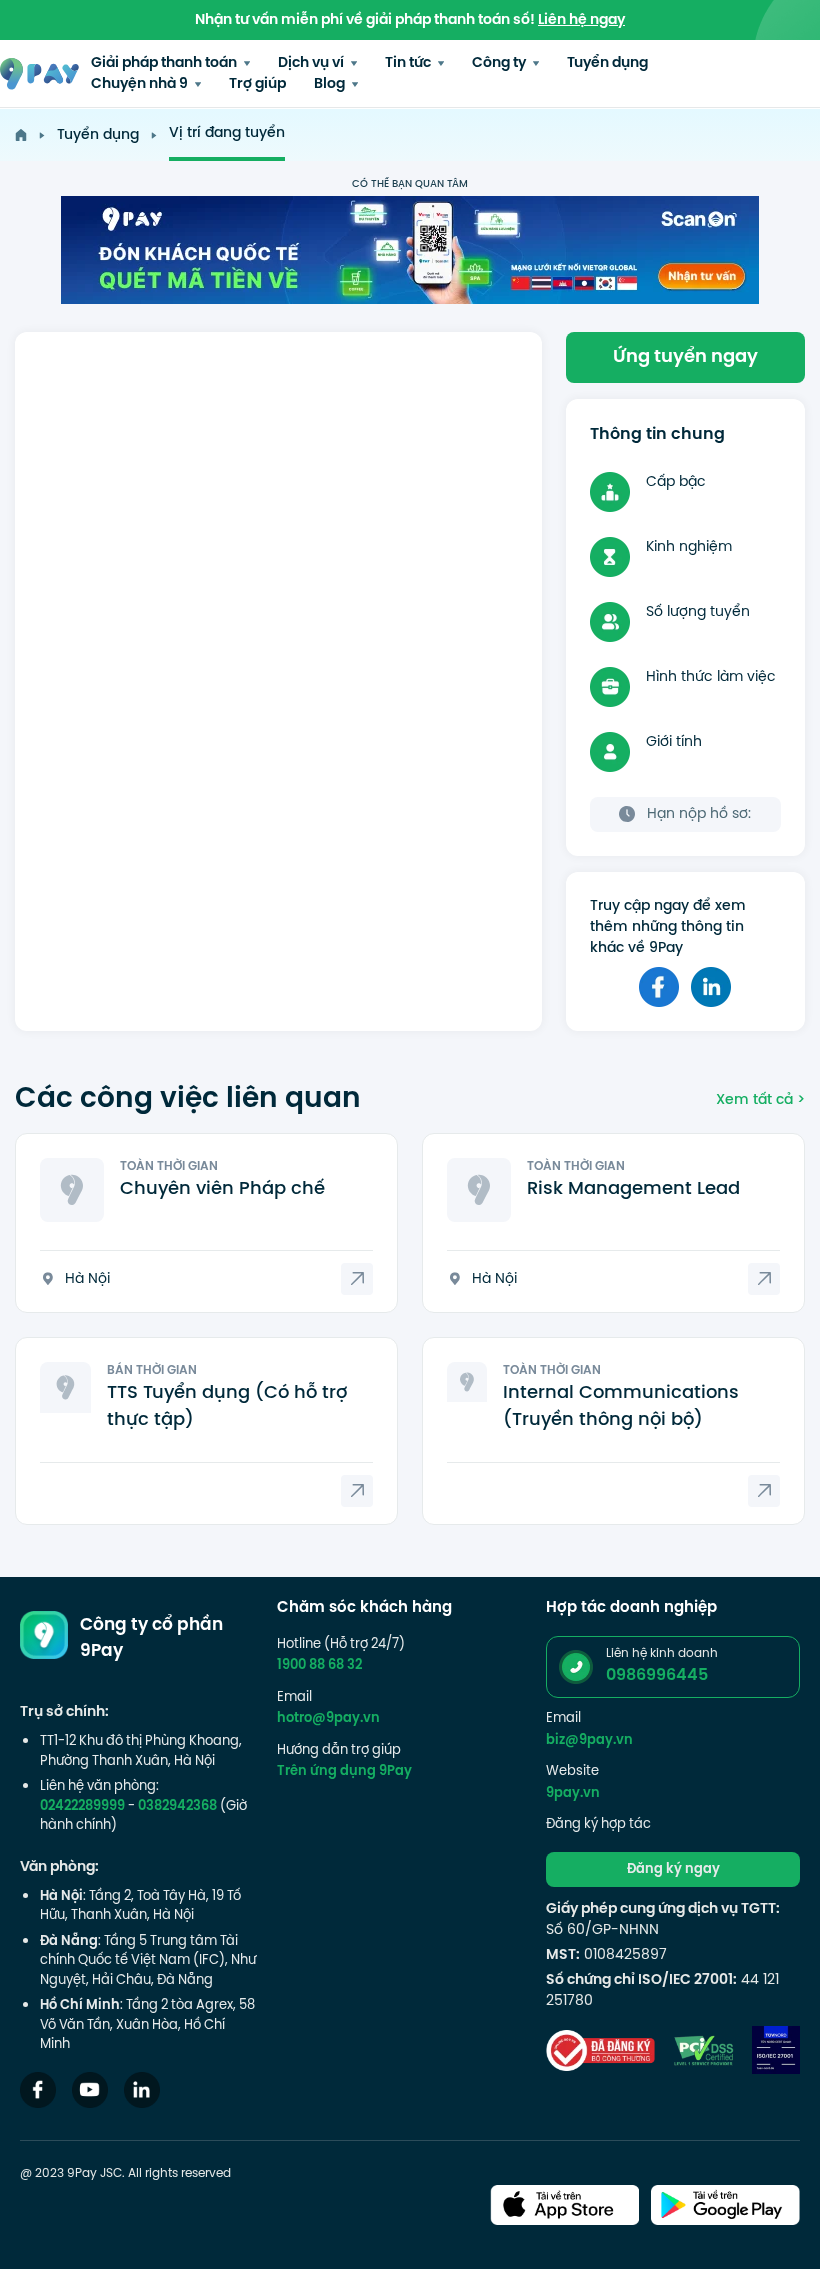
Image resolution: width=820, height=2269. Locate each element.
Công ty (500, 63)
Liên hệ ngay (581, 20)
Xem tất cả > (760, 1100)
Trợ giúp (257, 84)
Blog (331, 84)
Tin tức (409, 63)
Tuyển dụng (607, 63)
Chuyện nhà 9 (141, 84)
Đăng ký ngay (673, 1870)
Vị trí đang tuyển (227, 133)
